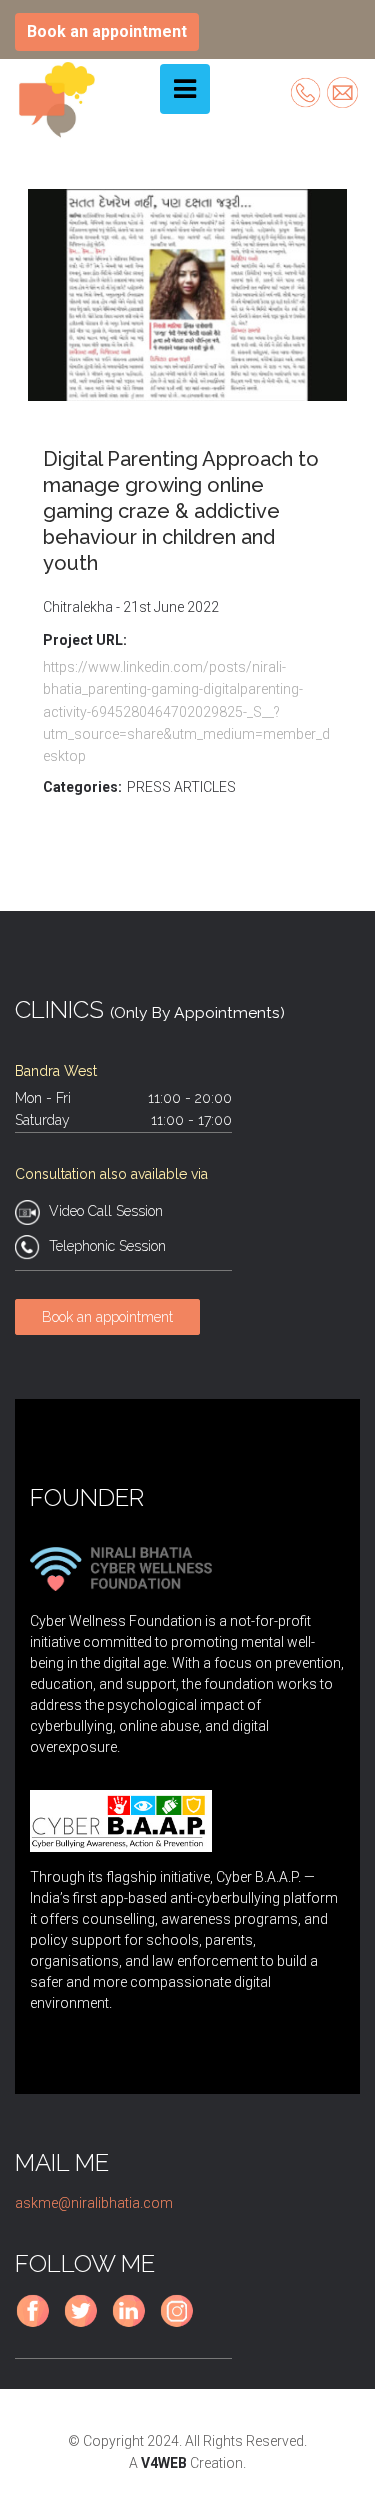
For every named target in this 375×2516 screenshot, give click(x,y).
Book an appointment (107, 31)
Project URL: (85, 640)
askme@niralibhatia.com (94, 2203)
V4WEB (164, 2463)
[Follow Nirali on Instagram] (181, 2324)
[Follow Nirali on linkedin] (133, 2324)
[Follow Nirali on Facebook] (37, 2324)
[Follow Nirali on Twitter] (85, 2324)
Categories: (82, 787)
